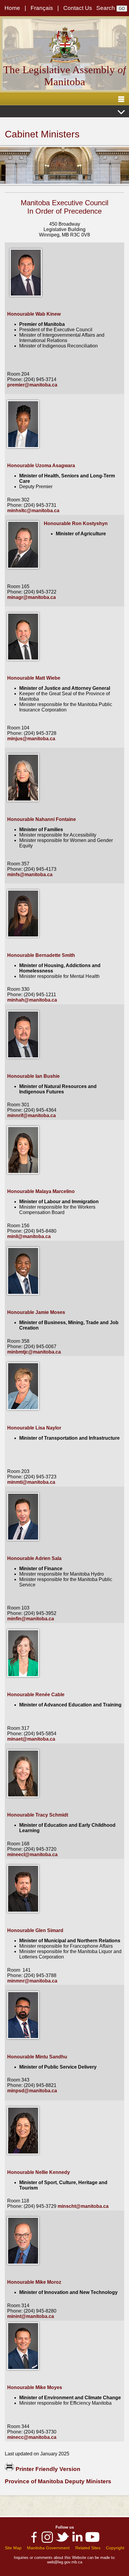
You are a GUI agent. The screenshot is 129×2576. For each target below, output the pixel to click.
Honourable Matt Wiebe (34, 678)
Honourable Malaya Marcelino (41, 1191)
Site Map (13, 2548)
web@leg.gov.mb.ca (65, 2562)
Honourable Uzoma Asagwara (41, 466)
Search (106, 8)
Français (42, 8)
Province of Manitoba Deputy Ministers (58, 2481)
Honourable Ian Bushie (33, 1076)
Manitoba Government (48, 2548)
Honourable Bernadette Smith (41, 955)
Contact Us (78, 8)
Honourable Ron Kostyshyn (76, 523)
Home (12, 8)
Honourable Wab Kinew (34, 314)
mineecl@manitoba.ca (32, 1855)
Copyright (115, 2548)
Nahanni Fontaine (56, 819)
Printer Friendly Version (47, 2469)
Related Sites (88, 2548)
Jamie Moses (50, 1312)
